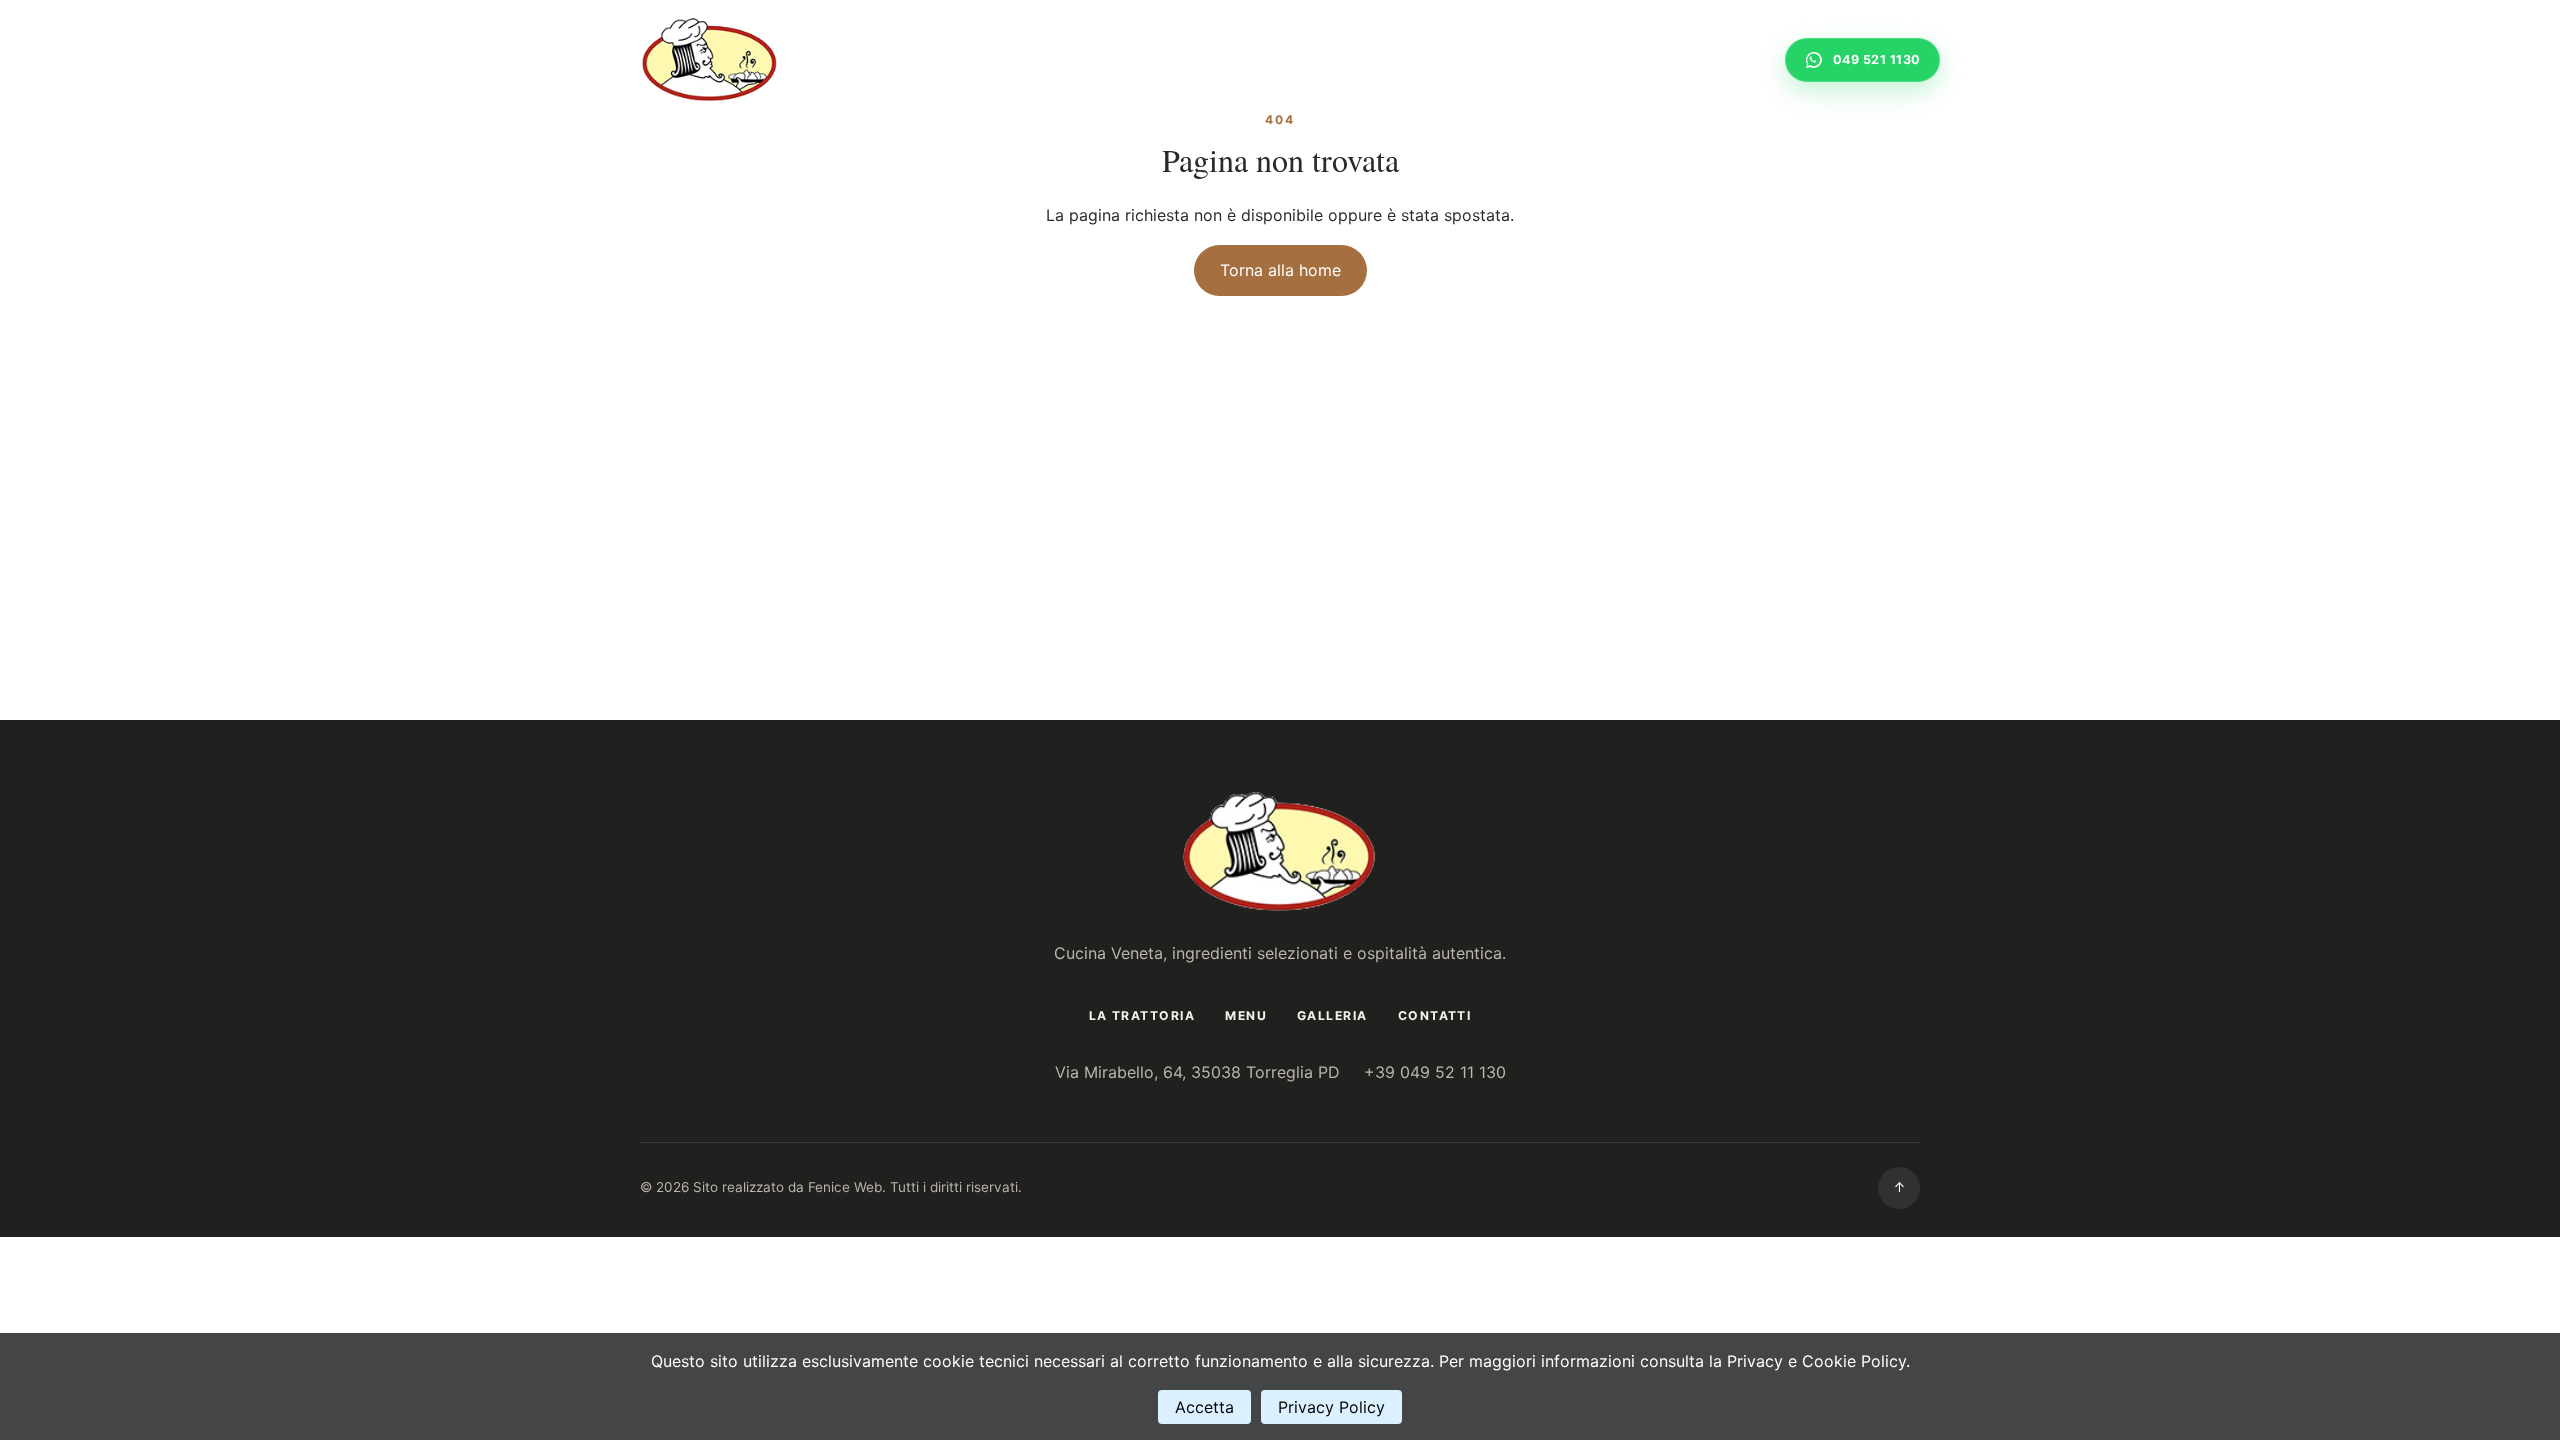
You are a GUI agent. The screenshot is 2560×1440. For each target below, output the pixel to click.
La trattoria (1418, 59)
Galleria (1611, 59)
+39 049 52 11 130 (1435, 1072)
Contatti (1715, 59)
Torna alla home (1280, 270)
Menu (1523, 59)
